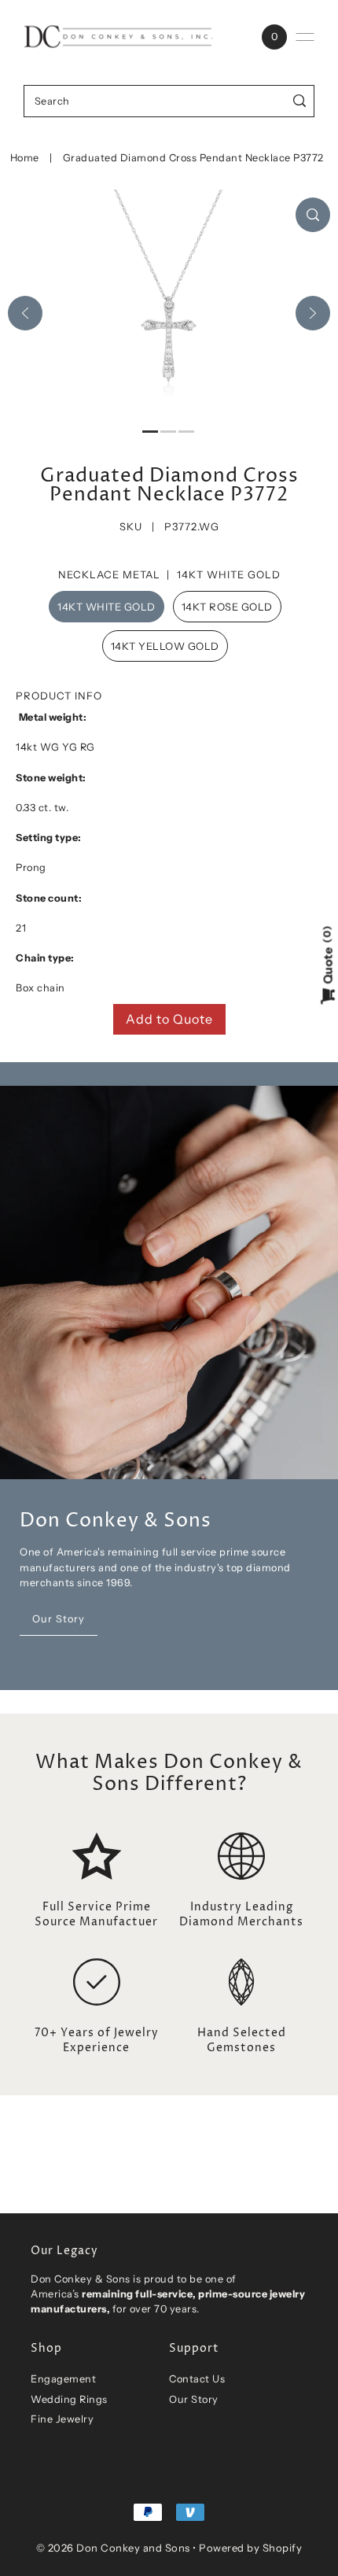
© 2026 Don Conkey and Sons (113, 2548)
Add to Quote (169, 1019)
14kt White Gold (107, 607)
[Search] (300, 101)
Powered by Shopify (250, 2548)
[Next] (313, 313)
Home (25, 158)
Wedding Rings (69, 2399)
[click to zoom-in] (313, 215)
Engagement (63, 2379)
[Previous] (25, 313)
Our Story (194, 2399)
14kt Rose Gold (227, 607)
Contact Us (197, 2379)
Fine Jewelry (62, 2419)
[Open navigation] (305, 37)
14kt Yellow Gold (165, 646)
